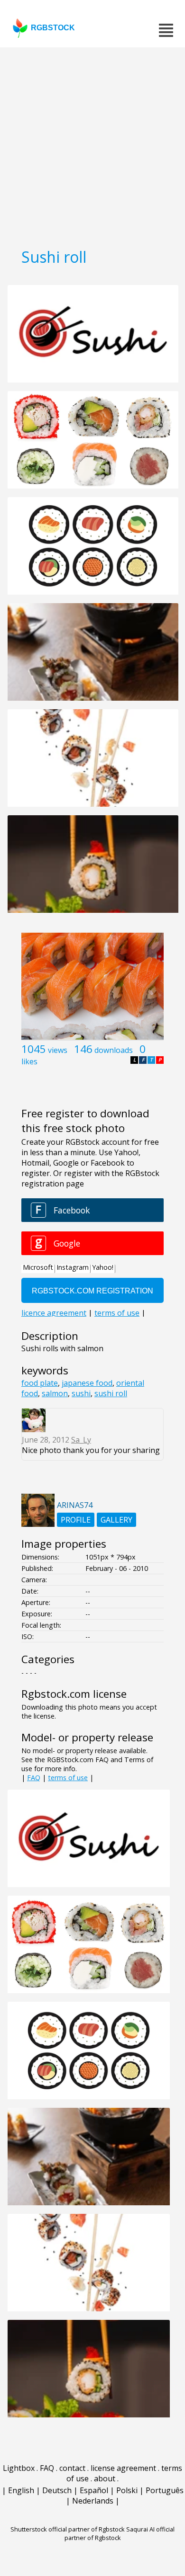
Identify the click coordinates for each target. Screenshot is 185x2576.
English (21, 2490)
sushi (81, 1393)
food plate (40, 1383)
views (58, 1050)
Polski (127, 2490)
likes (29, 1061)
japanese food (87, 1383)
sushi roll (111, 1393)
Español (94, 2490)
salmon (55, 1393)
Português (165, 2490)
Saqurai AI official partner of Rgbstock (120, 2533)
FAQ (34, 1778)
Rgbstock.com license (74, 1694)
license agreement (123, 2468)
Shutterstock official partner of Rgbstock (68, 2529)
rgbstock (53, 28)
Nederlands (93, 2501)
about (105, 2478)
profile (76, 1520)
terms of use (68, 1778)
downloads (114, 1050)
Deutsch (57, 2490)
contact (72, 2468)
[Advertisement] (92, 144)
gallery (116, 1520)
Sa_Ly (81, 1440)
